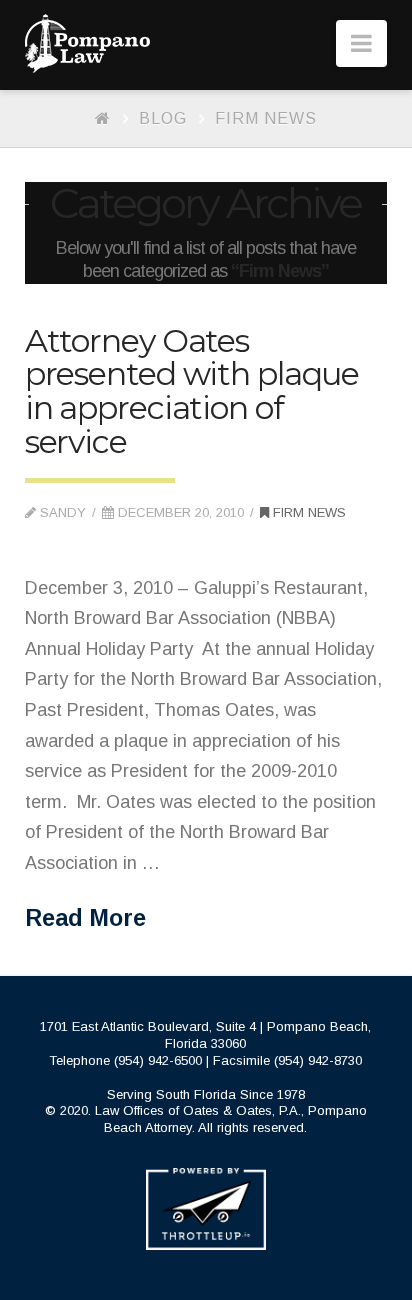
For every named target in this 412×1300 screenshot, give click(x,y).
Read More (85, 918)
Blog (163, 118)
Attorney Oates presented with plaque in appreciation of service (192, 391)
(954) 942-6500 (158, 1060)
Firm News (266, 118)
